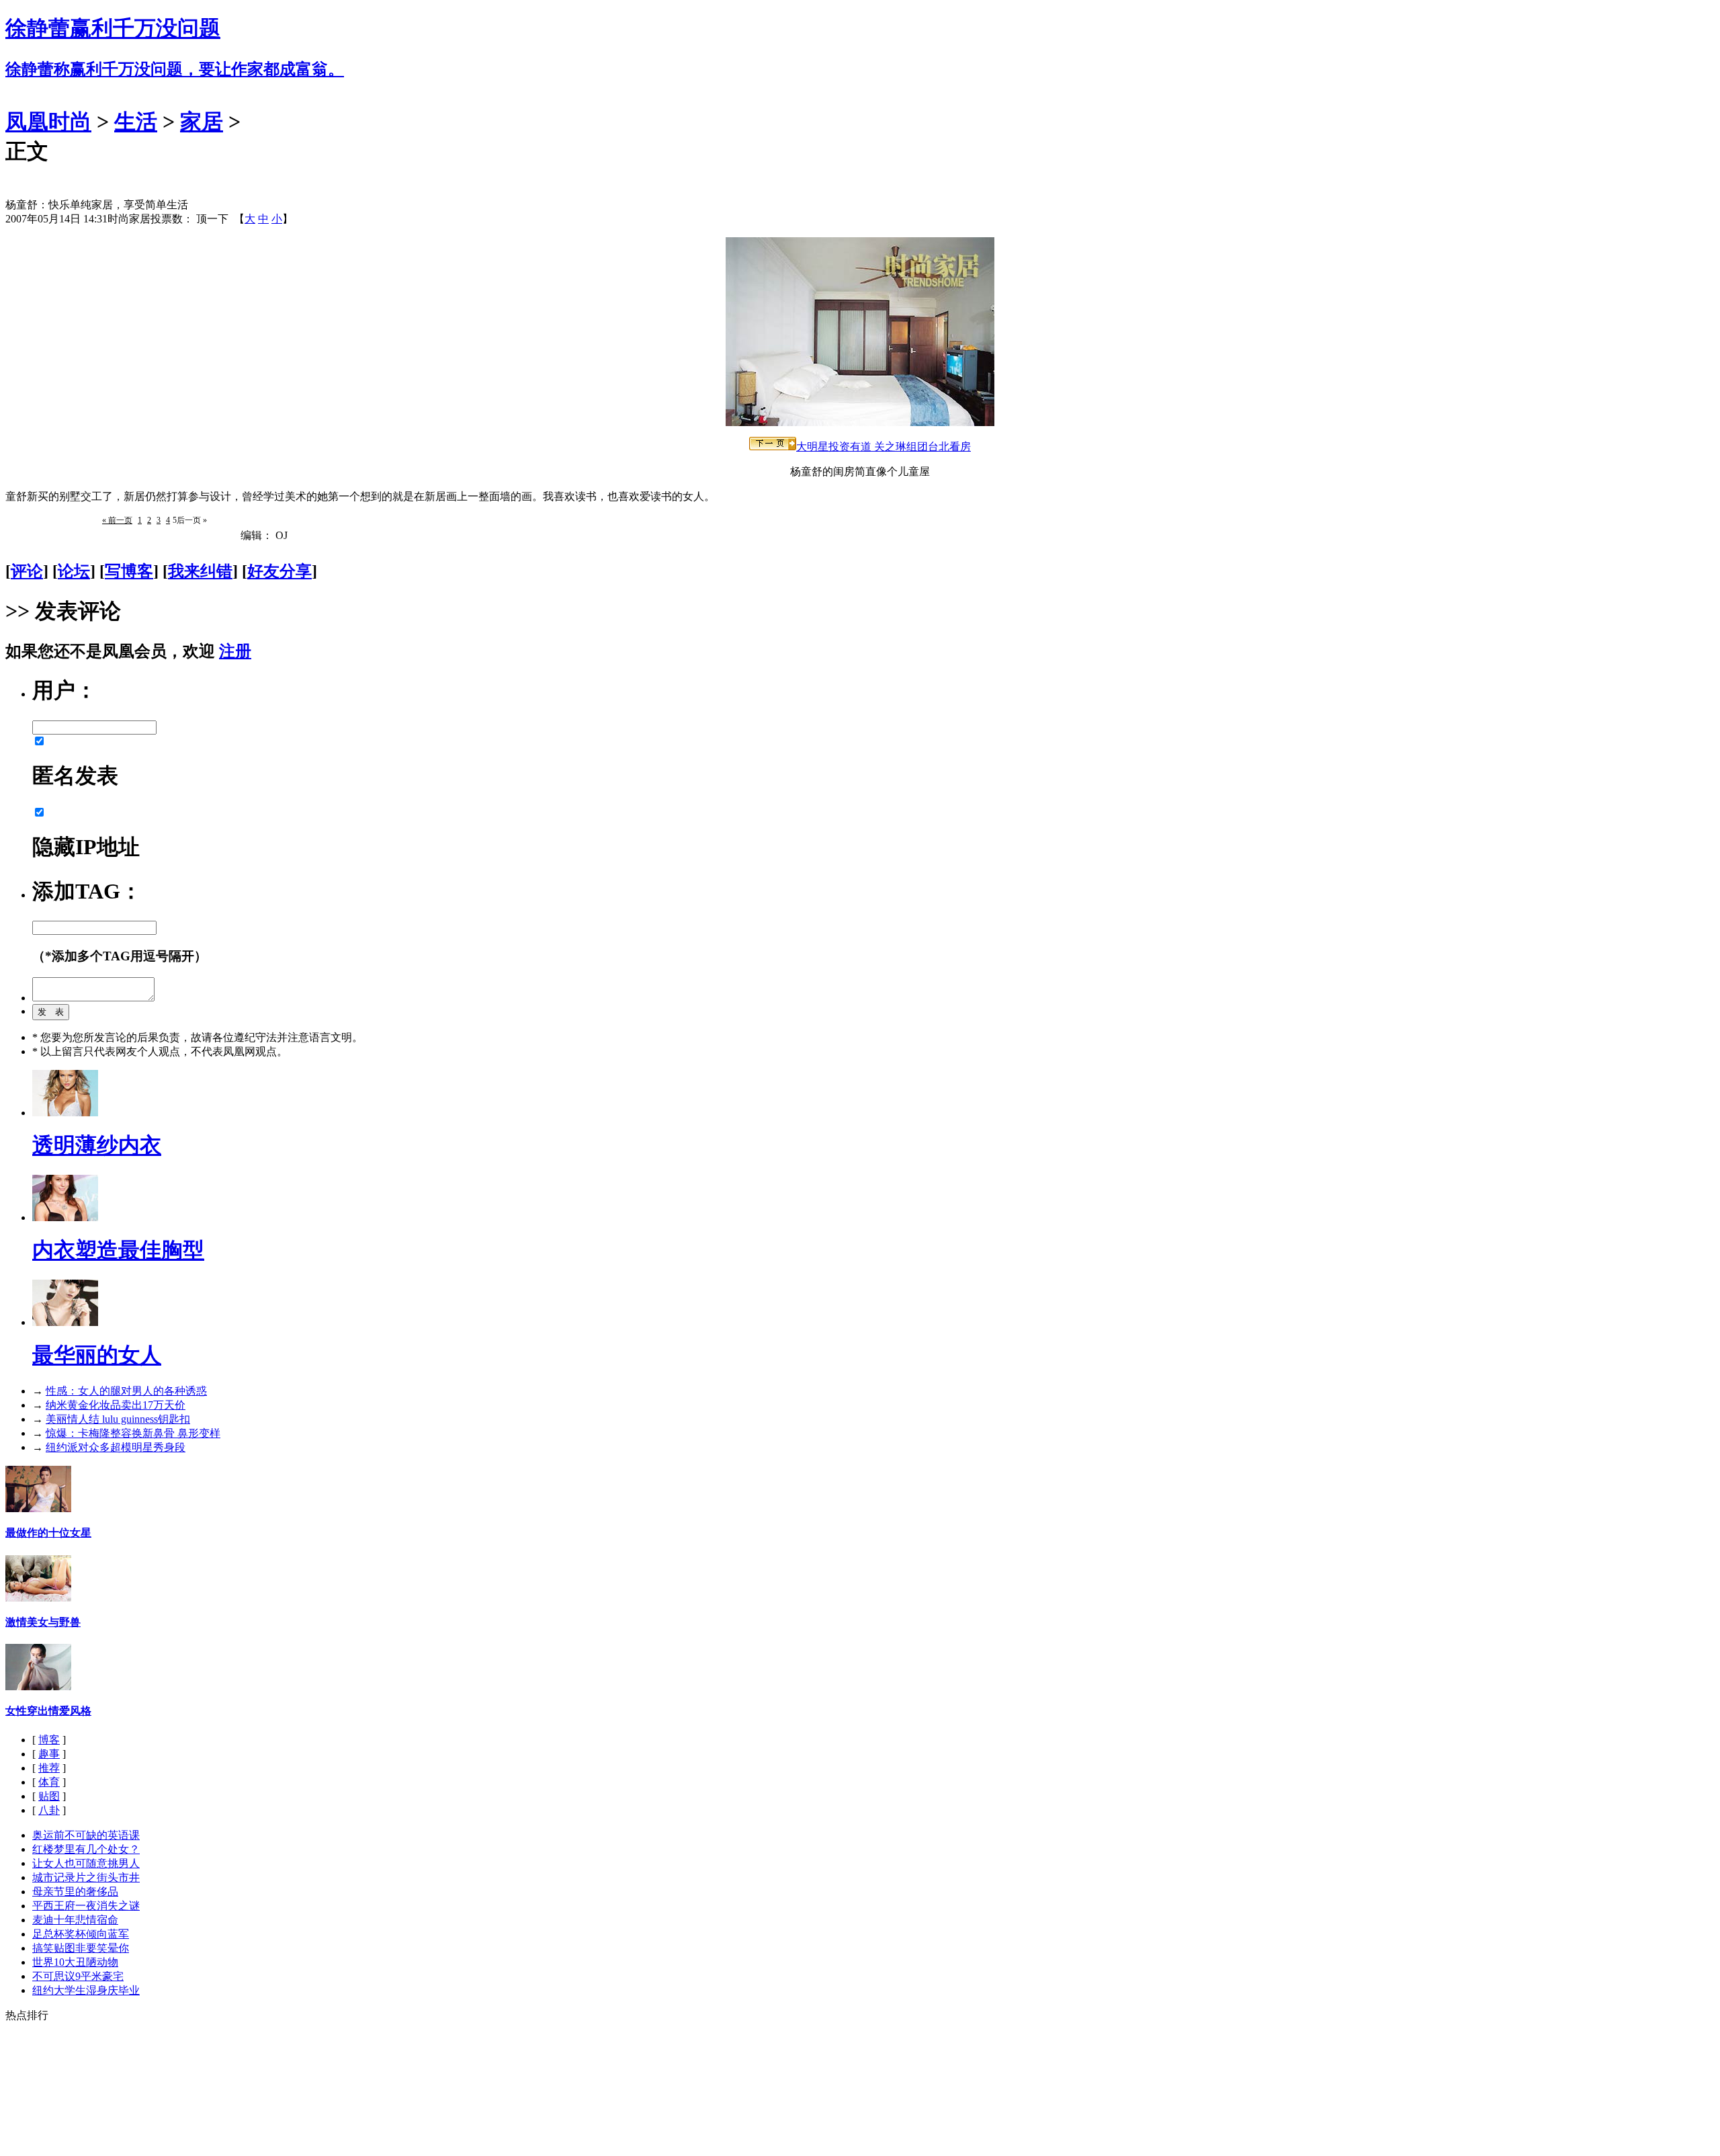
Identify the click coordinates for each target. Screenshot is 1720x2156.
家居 (202, 122)
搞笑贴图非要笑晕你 (81, 1948)
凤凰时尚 (48, 122)
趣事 (49, 1754)
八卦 (49, 1810)
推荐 (49, 1768)
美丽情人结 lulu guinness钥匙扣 (118, 1419)
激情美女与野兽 (43, 1622)
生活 (136, 122)
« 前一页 (117, 520)
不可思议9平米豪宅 (78, 1976)
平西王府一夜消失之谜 (86, 1906)
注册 (235, 651)
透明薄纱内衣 (97, 1145)
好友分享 (279, 571)
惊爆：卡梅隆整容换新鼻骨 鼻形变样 (133, 1433)
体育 (49, 1782)
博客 (49, 1740)
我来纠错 (200, 571)
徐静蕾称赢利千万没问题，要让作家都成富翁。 (175, 69)
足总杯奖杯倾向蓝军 (81, 1934)
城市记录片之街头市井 (86, 1877)
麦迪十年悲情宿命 (75, 1920)
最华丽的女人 (97, 1355)
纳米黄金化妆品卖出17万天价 (116, 1405)
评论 (27, 571)
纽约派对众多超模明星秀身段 (116, 1447)
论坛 (74, 571)
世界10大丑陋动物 (75, 1962)
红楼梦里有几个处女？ (86, 1849)
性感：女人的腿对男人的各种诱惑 (126, 1391)
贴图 (49, 1796)
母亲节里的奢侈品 (75, 1892)
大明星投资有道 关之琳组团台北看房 (884, 447)
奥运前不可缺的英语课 (86, 1835)
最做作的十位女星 (48, 1533)
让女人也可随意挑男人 (86, 1863)
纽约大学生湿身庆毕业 (86, 1990)
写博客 (129, 571)
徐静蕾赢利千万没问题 (113, 28)
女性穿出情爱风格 (48, 1711)
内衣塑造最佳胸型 (118, 1250)
